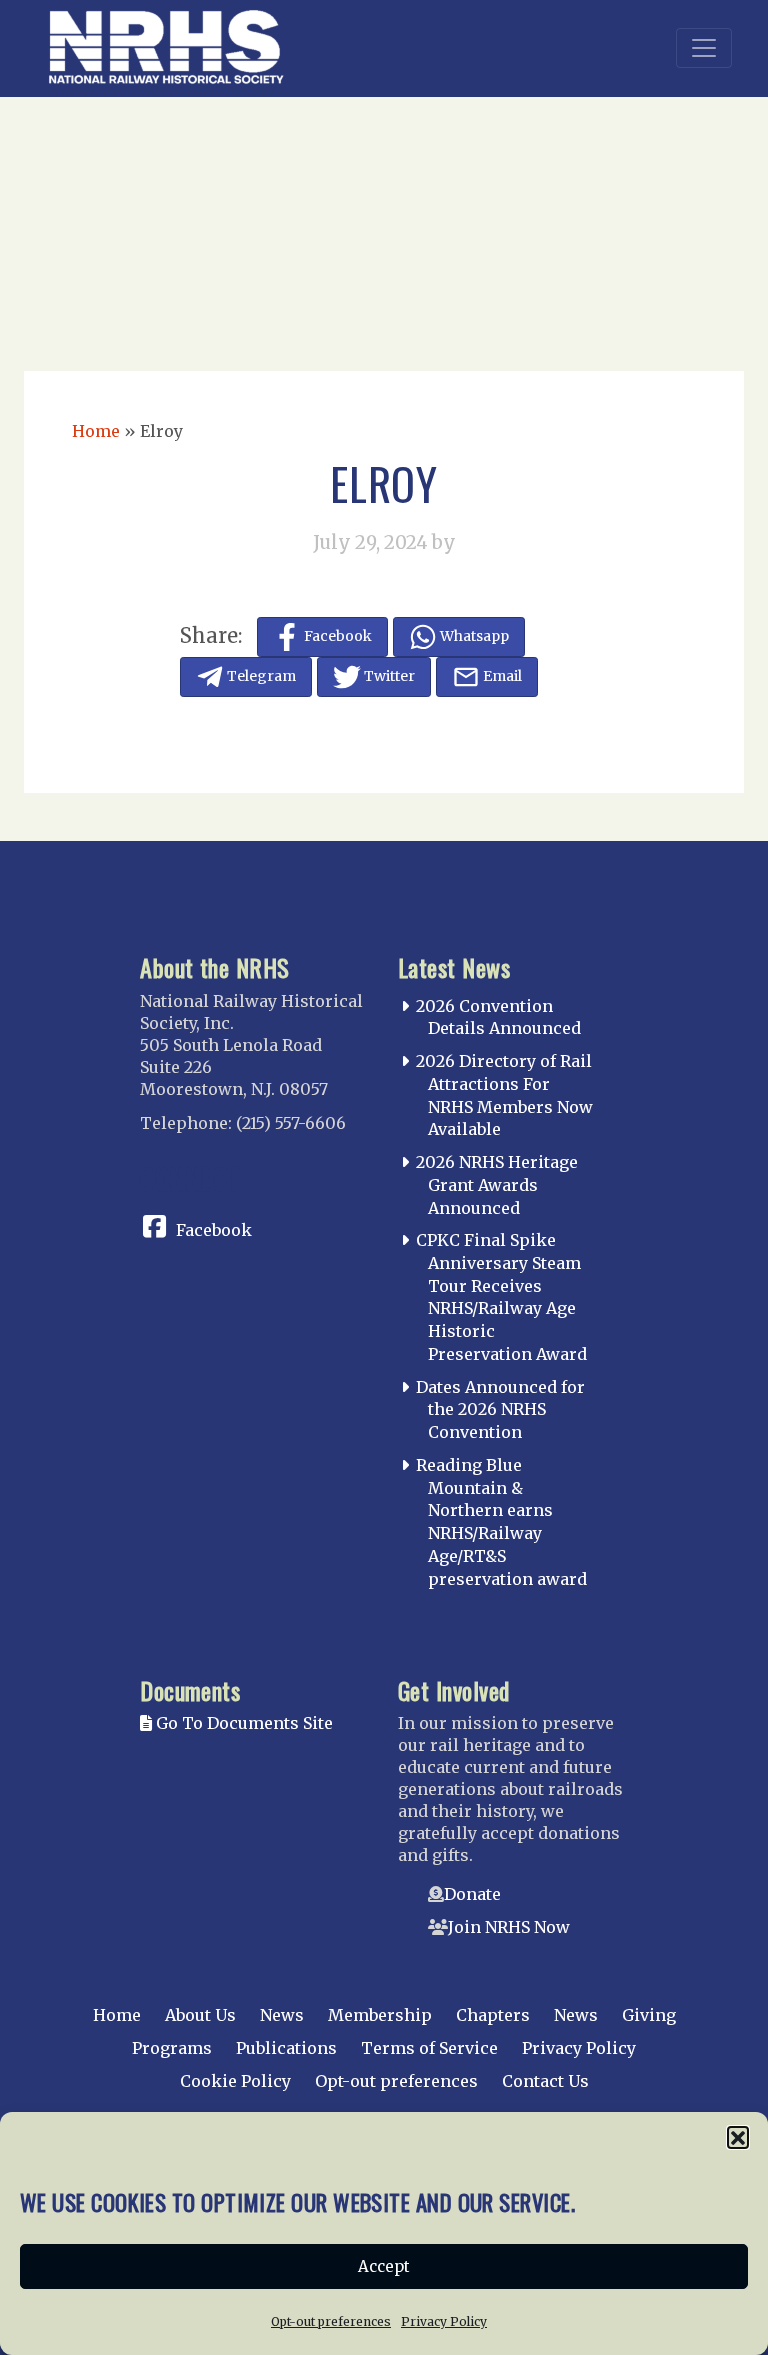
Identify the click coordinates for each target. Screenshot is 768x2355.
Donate (472, 1894)
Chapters (493, 2015)
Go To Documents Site (242, 1723)
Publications (286, 2048)
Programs (172, 2048)
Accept (384, 2266)
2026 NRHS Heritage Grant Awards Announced (497, 1185)
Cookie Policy (235, 2081)
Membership (380, 2015)
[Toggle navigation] (704, 48)
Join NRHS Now (509, 1927)
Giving (649, 2015)
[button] (738, 2137)
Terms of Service (429, 2048)
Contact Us (545, 2081)
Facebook (214, 1230)
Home (96, 431)
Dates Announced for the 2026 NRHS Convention (500, 1410)
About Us (200, 2015)
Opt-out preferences (331, 2321)
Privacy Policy (444, 2321)
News (282, 2015)
